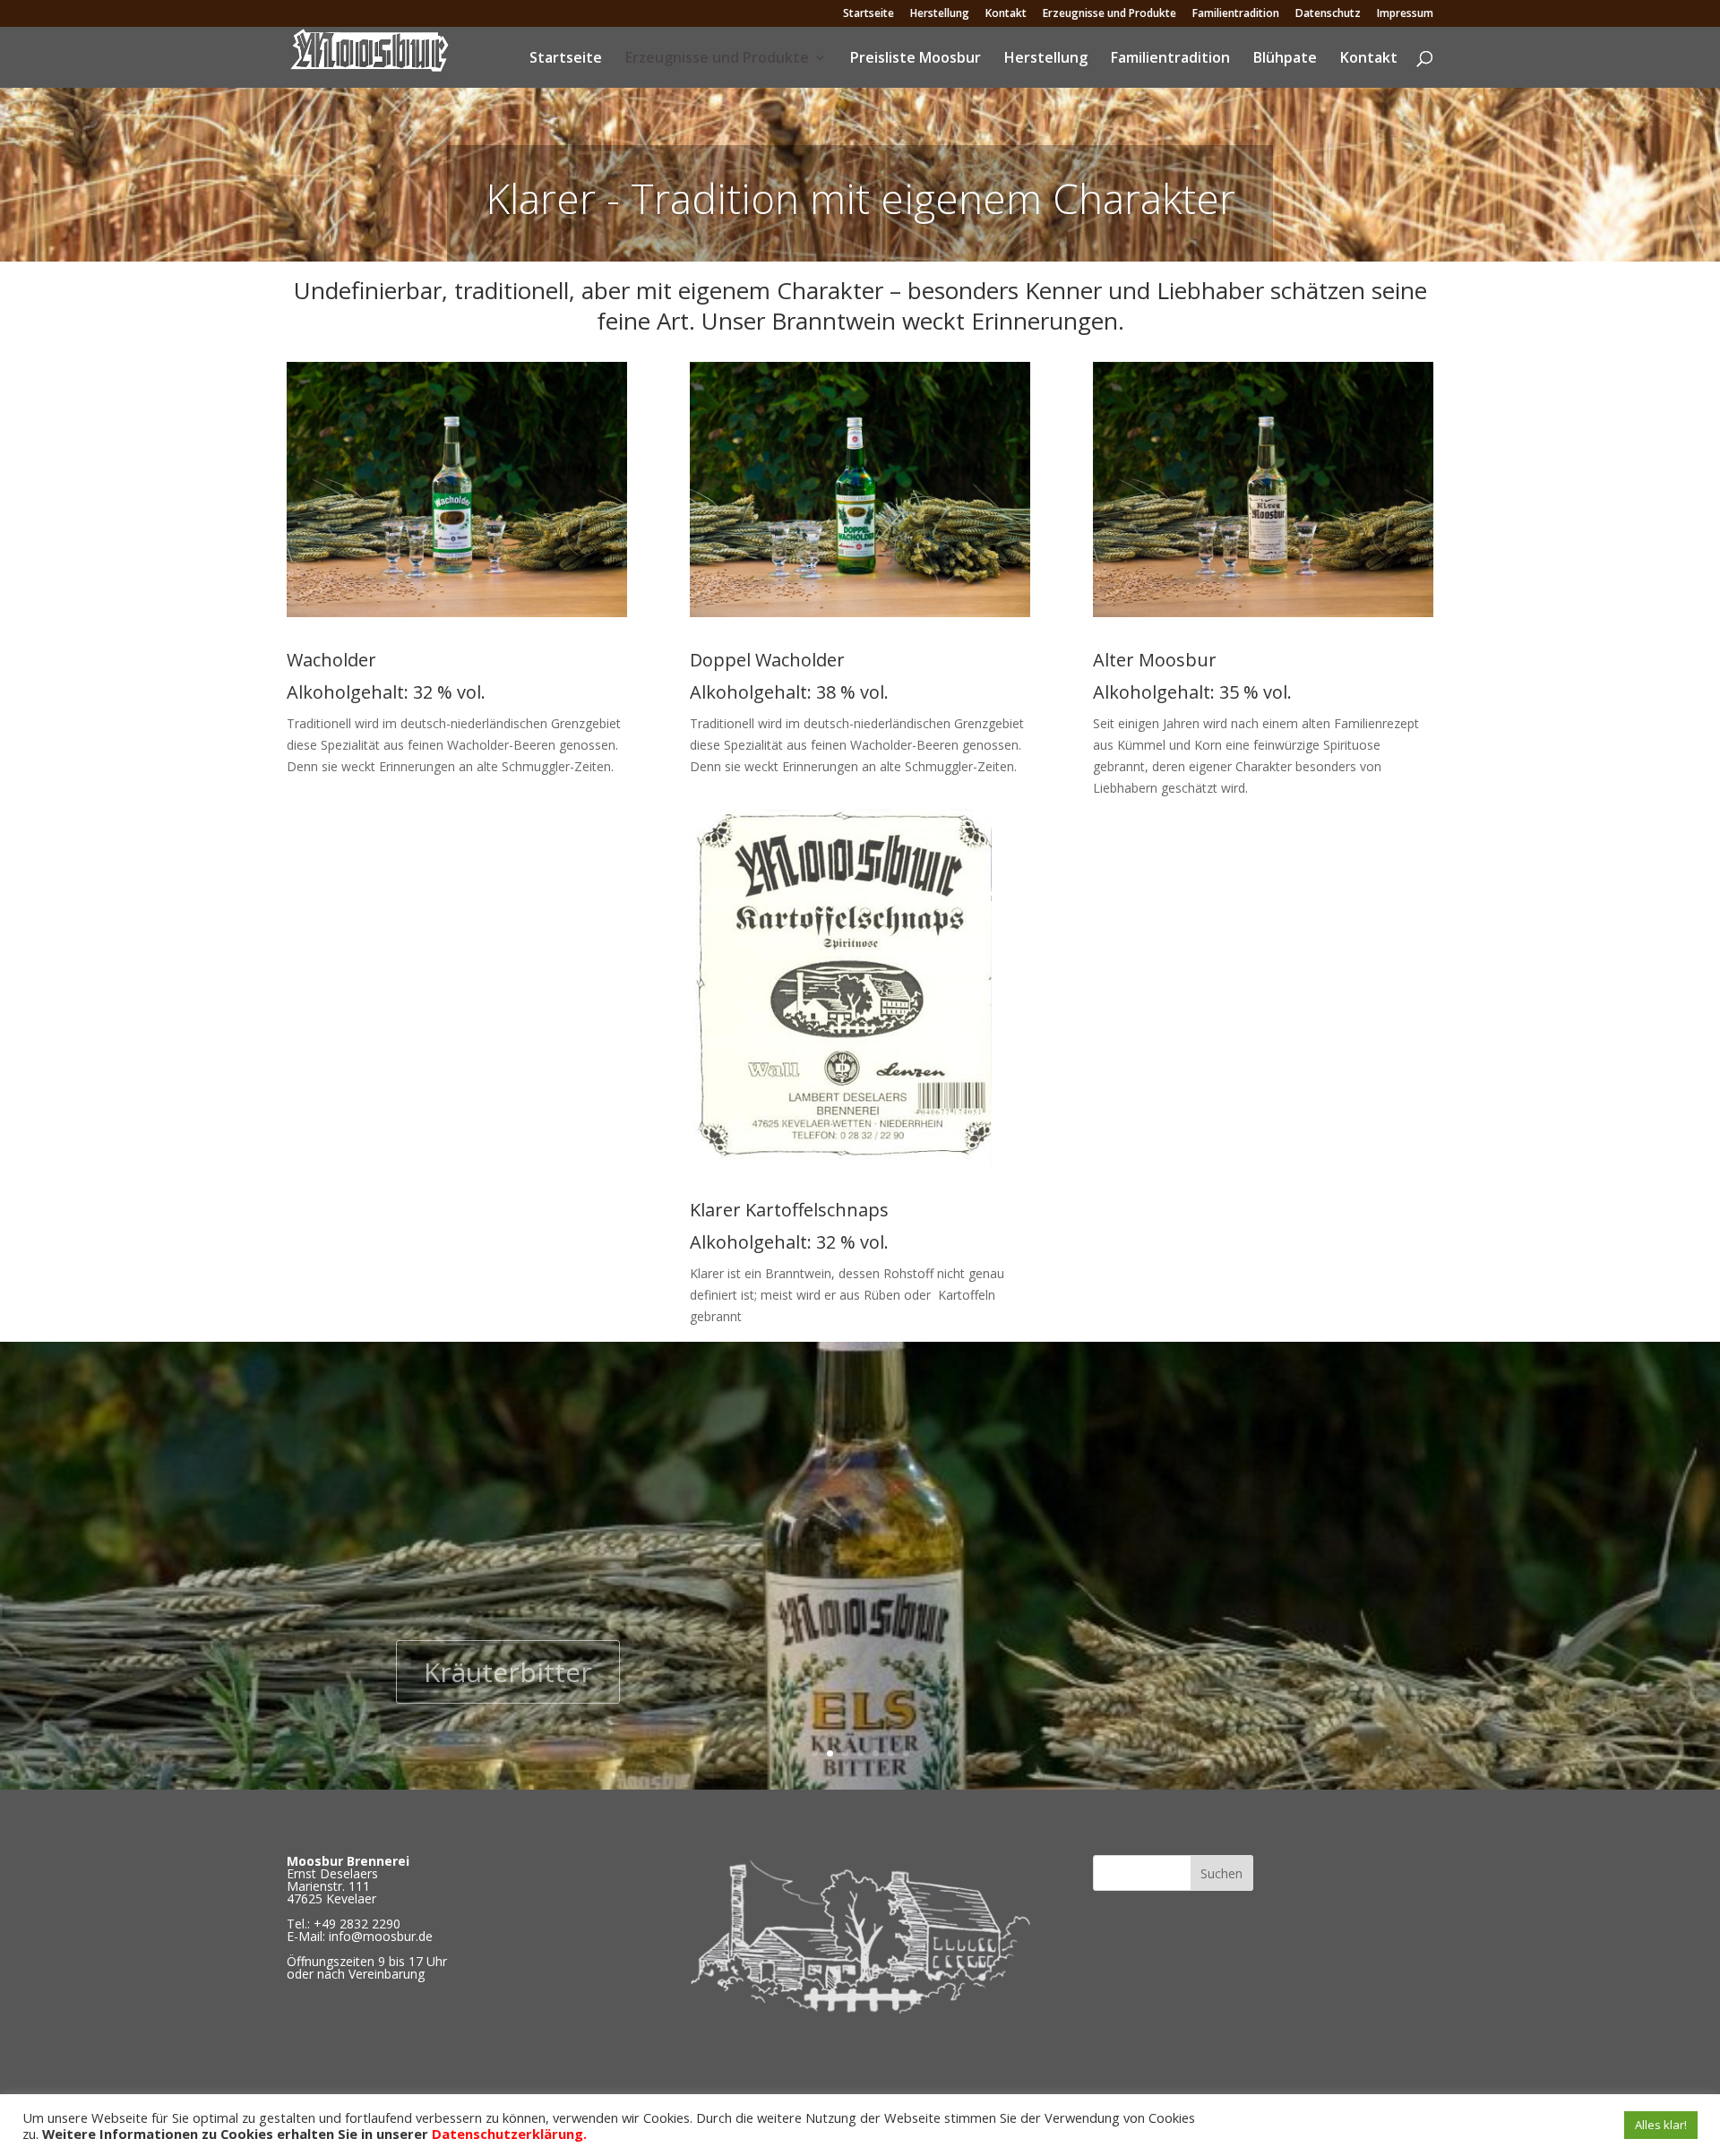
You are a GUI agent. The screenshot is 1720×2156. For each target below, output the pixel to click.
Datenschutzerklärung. (509, 2134)
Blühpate (1285, 59)
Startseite (869, 14)
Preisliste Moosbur (916, 59)
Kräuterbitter (508, 1662)
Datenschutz (1328, 14)
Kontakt (1006, 14)
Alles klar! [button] (1661, 2125)
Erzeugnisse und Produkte (1109, 14)
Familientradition (1236, 14)
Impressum (1405, 14)
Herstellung (940, 14)
